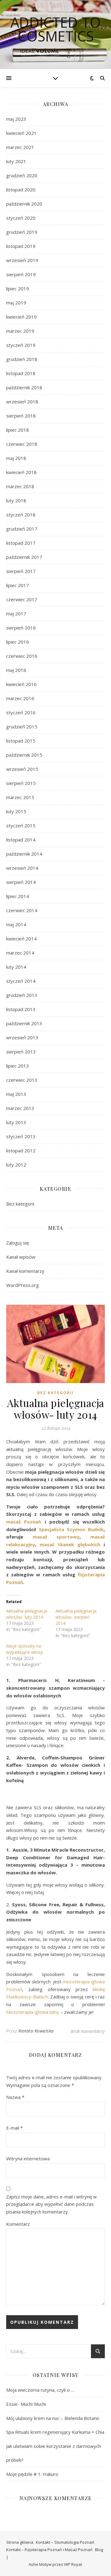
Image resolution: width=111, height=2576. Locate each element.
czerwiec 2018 (22, 444)
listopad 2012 (21, 1151)
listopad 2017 (21, 543)
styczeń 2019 (21, 345)
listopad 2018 (21, 373)
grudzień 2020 (22, 175)
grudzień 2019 (22, 232)
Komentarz (18, 2224)
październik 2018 (24, 387)
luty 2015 (16, 811)
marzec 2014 (20, 953)
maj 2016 (16, 670)
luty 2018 (16, 500)
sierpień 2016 (21, 628)
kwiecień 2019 (21, 317)
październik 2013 (24, 1023)
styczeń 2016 (21, 712)
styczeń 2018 (21, 515)
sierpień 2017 (21, 571)
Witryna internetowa (28, 2158)
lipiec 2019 (18, 288)
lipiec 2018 (18, 430)
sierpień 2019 (21, 274)
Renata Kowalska (36, 2031)
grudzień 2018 (22, 359)
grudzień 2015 (22, 727)
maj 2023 (16, 119)
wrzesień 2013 (22, 1037)
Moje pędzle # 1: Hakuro (32, 2474)
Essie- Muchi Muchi (26, 2404)
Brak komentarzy (88, 2031)
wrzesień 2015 (22, 769)
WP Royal (73, 2564)
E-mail (14, 2128)
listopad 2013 (21, 1009)
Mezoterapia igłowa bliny (33, 2012)
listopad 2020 (21, 190)
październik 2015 (24, 755)
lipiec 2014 (18, 896)
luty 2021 (16, 161)
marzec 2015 (20, 797)
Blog (99, 2550)
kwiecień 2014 (21, 939)
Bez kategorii (20, 1204)
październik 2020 (24, 204)
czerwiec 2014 (22, 910)
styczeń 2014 (21, 981)
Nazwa (15, 2097)
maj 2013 (16, 1094)
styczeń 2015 (21, 825)
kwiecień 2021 (21, 133)
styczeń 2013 (21, 1136)
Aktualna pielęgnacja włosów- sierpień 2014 (76, 1617)
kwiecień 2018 (21, 472)
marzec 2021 (20, 147)
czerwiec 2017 (22, 599)
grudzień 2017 (22, 529)
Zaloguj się (17, 1243)
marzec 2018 (20, 486)
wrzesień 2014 (22, 868)
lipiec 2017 (18, 585)
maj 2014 (16, 924)
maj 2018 (16, 458)
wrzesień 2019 (22, 260)
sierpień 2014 (21, 882)
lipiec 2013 (18, 1066)
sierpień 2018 (21, 416)
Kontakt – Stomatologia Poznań (65, 2542)
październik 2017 (24, 557)
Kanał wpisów (21, 1257)
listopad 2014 (21, 840)
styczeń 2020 (21, 218)
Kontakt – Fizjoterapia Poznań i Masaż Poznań (49, 2550)
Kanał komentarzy (25, 1271)
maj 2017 (16, 614)
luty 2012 (16, 1165)
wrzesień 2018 (22, 402)
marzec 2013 (20, 1108)
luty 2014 (16, 967)
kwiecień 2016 (21, 684)
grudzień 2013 (22, 995)
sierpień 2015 (21, 783)
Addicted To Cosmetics (56, 29)
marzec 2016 (20, 698)
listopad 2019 (21, 246)
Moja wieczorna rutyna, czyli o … (40, 2390)
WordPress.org (23, 1285)
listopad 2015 (21, 741)
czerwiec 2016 (22, 656)
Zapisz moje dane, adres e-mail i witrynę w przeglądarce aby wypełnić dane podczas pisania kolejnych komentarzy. (51, 2204)
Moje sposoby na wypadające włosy (25, 1649)
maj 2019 (16, 303)
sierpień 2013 (21, 1052)
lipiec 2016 (18, 642)
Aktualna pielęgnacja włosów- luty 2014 (27, 1614)
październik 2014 (24, 854)
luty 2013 (16, 1122)
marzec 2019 (20, 331)
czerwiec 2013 (22, 1080)
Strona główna (20, 2542)
